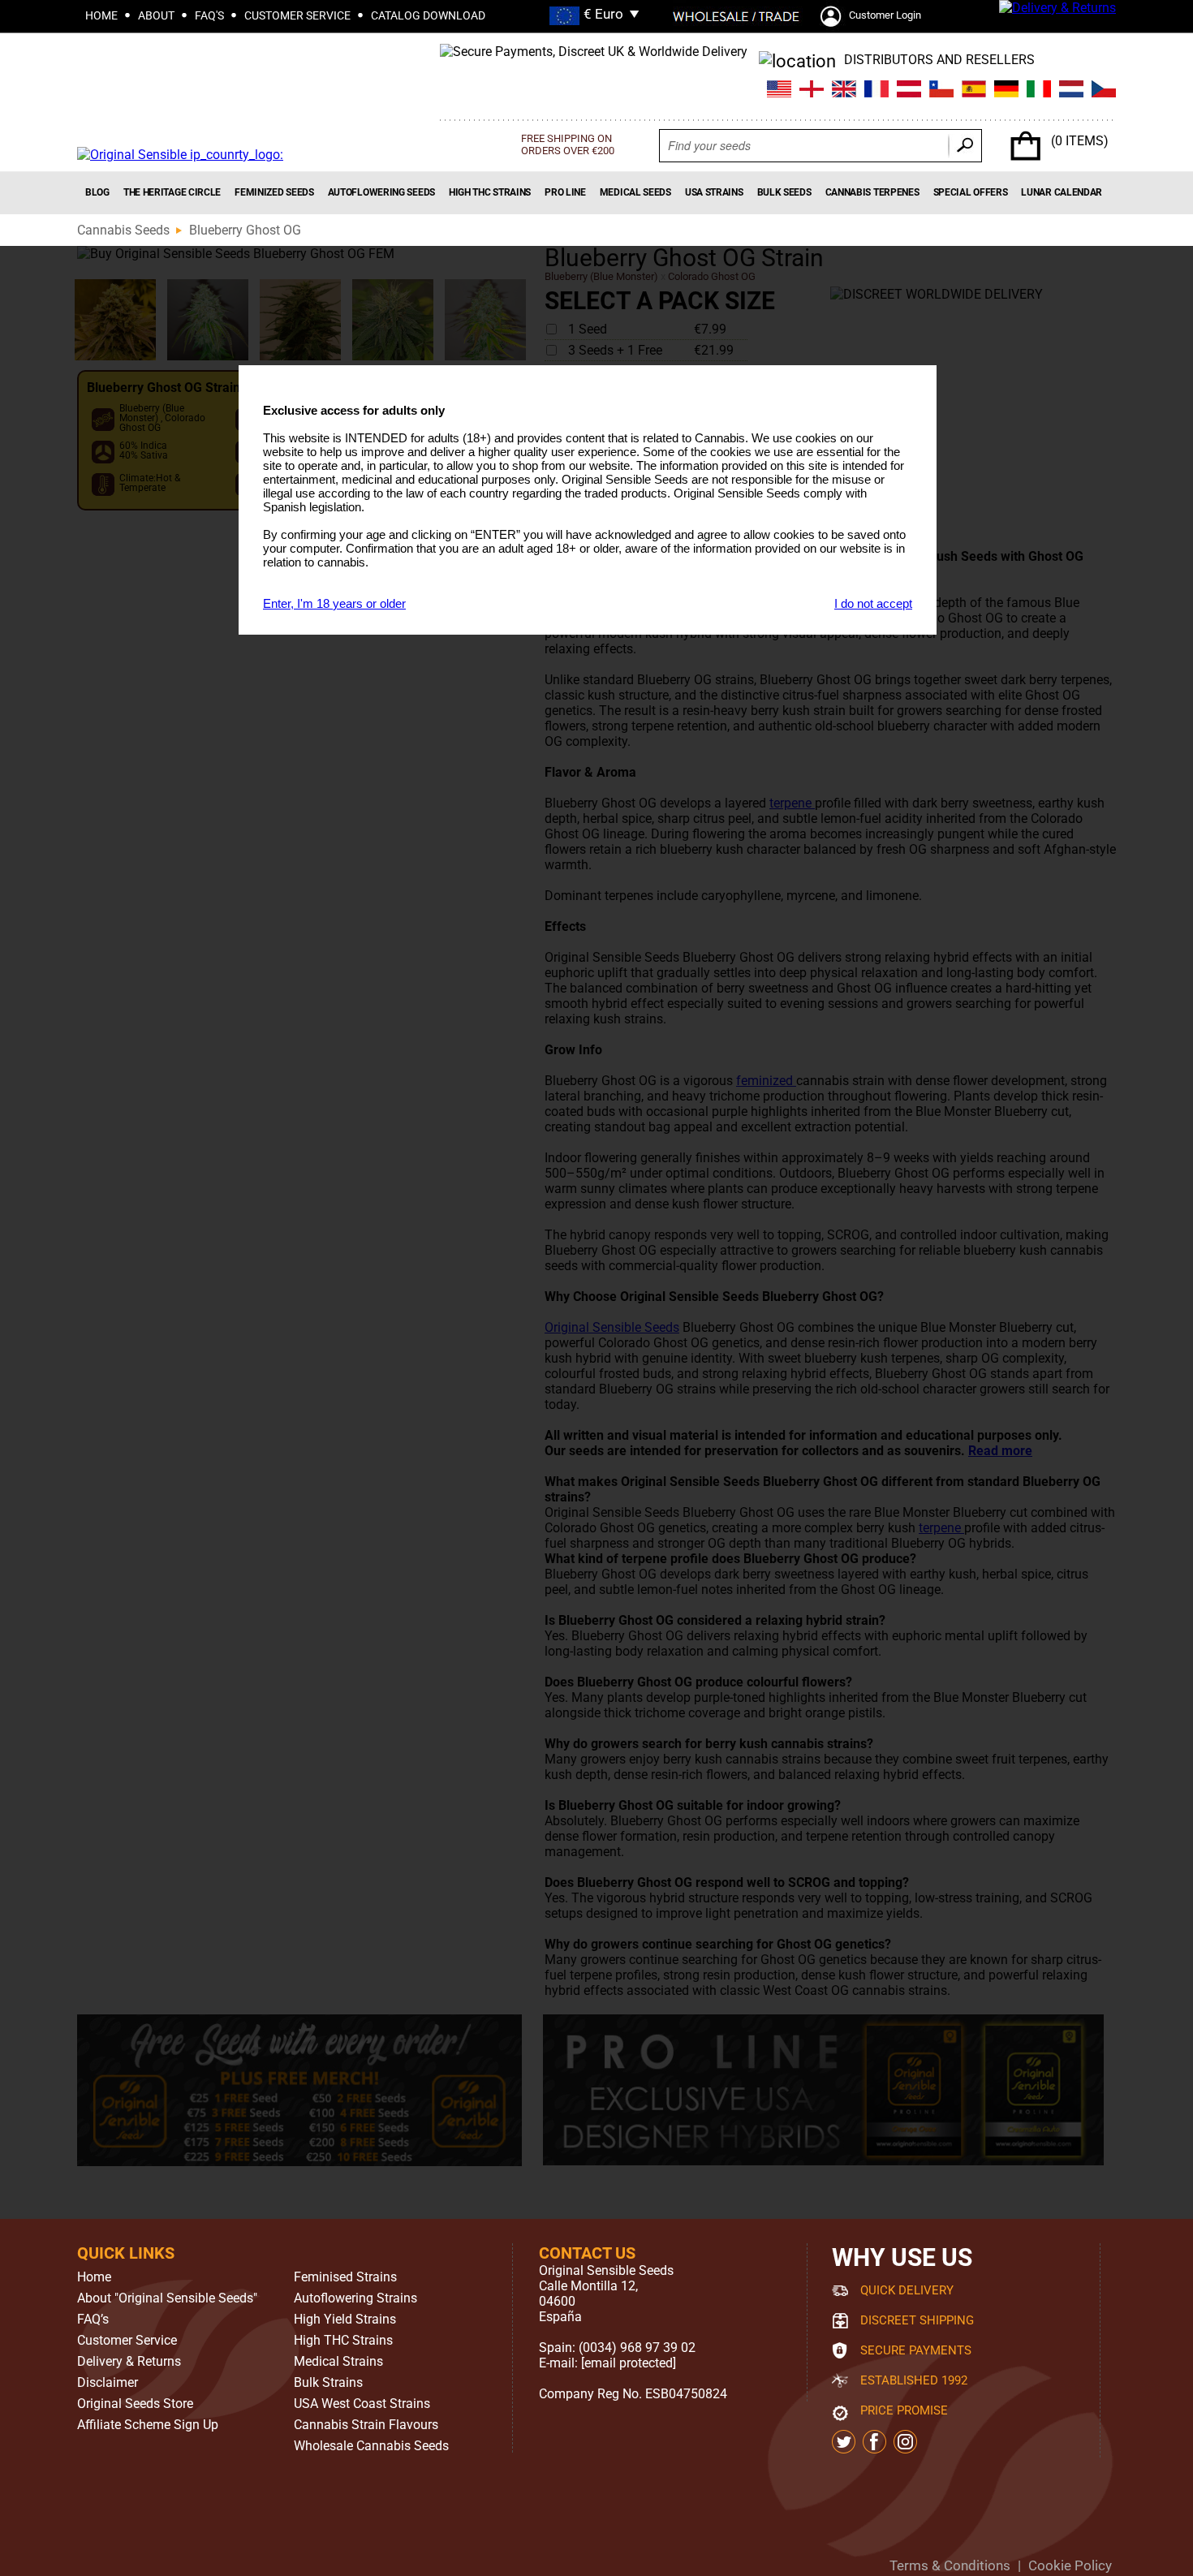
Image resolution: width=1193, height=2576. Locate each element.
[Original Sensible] (180, 155)
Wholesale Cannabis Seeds (371, 2446)
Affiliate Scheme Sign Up (148, 2425)
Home (94, 2277)
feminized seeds (274, 192)
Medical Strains (338, 2362)
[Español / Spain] (974, 91)
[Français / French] (876, 91)
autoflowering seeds (381, 192)
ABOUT (156, 15)
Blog (97, 192)
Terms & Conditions (950, 2565)
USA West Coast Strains (362, 2404)
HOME (101, 15)
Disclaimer (108, 2383)
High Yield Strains (345, 2320)
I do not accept (873, 603)
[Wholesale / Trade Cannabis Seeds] (736, 16)
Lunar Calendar (1062, 192)
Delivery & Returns (129, 2362)
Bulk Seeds (784, 192)
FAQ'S (209, 15)
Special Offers (971, 192)
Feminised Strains (345, 2277)
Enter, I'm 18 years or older (334, 603)
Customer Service (127, 2341)
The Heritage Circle (172, 192)
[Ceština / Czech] (1104, 91)
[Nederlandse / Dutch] (1071, 91)
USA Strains (714, 192)
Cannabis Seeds (123, 230)
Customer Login (885, 15)
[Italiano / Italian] (1039, 91)
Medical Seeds (635, 192)
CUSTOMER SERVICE (297, 15)
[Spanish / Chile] (941, 91)
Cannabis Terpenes (872, 192)
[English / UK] (812, 91)
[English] (844, 91)
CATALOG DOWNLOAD (428, 15)
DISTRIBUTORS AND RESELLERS (939, 60)
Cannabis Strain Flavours (366, 2425)
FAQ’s (93, 2320)
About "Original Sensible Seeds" (167, 2298)
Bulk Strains (328, 2383)
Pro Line (565, 192)
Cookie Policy (1070, 2565)
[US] (779, 91)
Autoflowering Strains (355, 2298)
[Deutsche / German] (1006, 91)
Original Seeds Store (135, 2404)
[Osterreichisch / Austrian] (909, 91)
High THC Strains (490, 192)
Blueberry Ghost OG (245, 230)
